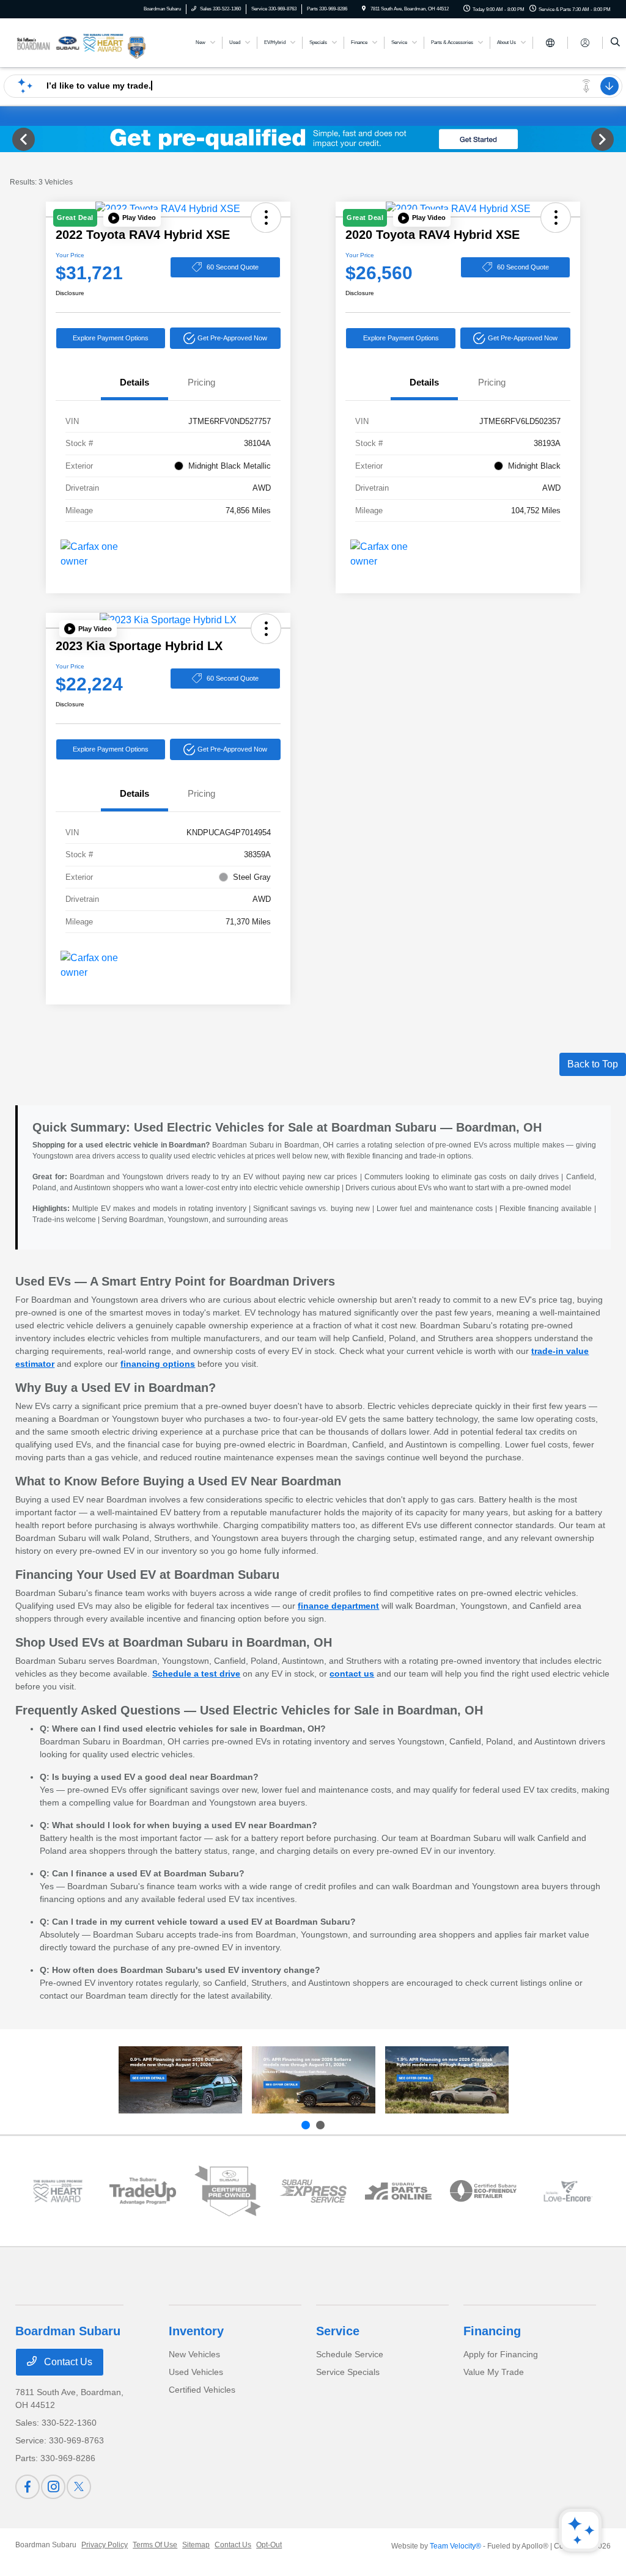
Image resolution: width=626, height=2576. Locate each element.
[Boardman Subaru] (71, 42)
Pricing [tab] (201, 382)
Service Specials (348, 2372)
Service (338, 2331)
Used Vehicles (196, 2372)
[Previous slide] (306, 2125)
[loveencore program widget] (568, 2191)
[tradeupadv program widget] (143, 2191)
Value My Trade (494, 2372)
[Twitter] (79, 2487)
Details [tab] (134, 382)
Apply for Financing (501, 2354)
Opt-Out (269, 2545)
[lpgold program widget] (58, 2191)
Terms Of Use (155, 2545)
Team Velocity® (455, 2546)
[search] (615, 43)
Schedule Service (350, 2354)
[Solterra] (314, 2080)
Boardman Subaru (46, 2545)
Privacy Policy (105, 2545)
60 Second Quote (233, 267)
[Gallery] (313, 139)
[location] (364, 9)
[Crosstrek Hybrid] (447, 2080)
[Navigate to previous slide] (9, 139)
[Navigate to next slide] (617, 139)
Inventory (196, 2331)
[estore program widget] (398, 2191)
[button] (132, 218)
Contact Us (67, 2362)
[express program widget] (313, 2191)
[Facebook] (28, 2487)
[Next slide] (320, 2125)
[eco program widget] (483, 2191)
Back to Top (593, 1064)
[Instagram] (53, 2487)
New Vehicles (194, 2354)
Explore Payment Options (111, 338)
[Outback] (180, 2080)
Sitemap (196, 2545)
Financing (492, 2331)
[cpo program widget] (228, 2191)
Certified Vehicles (202, 2390)
